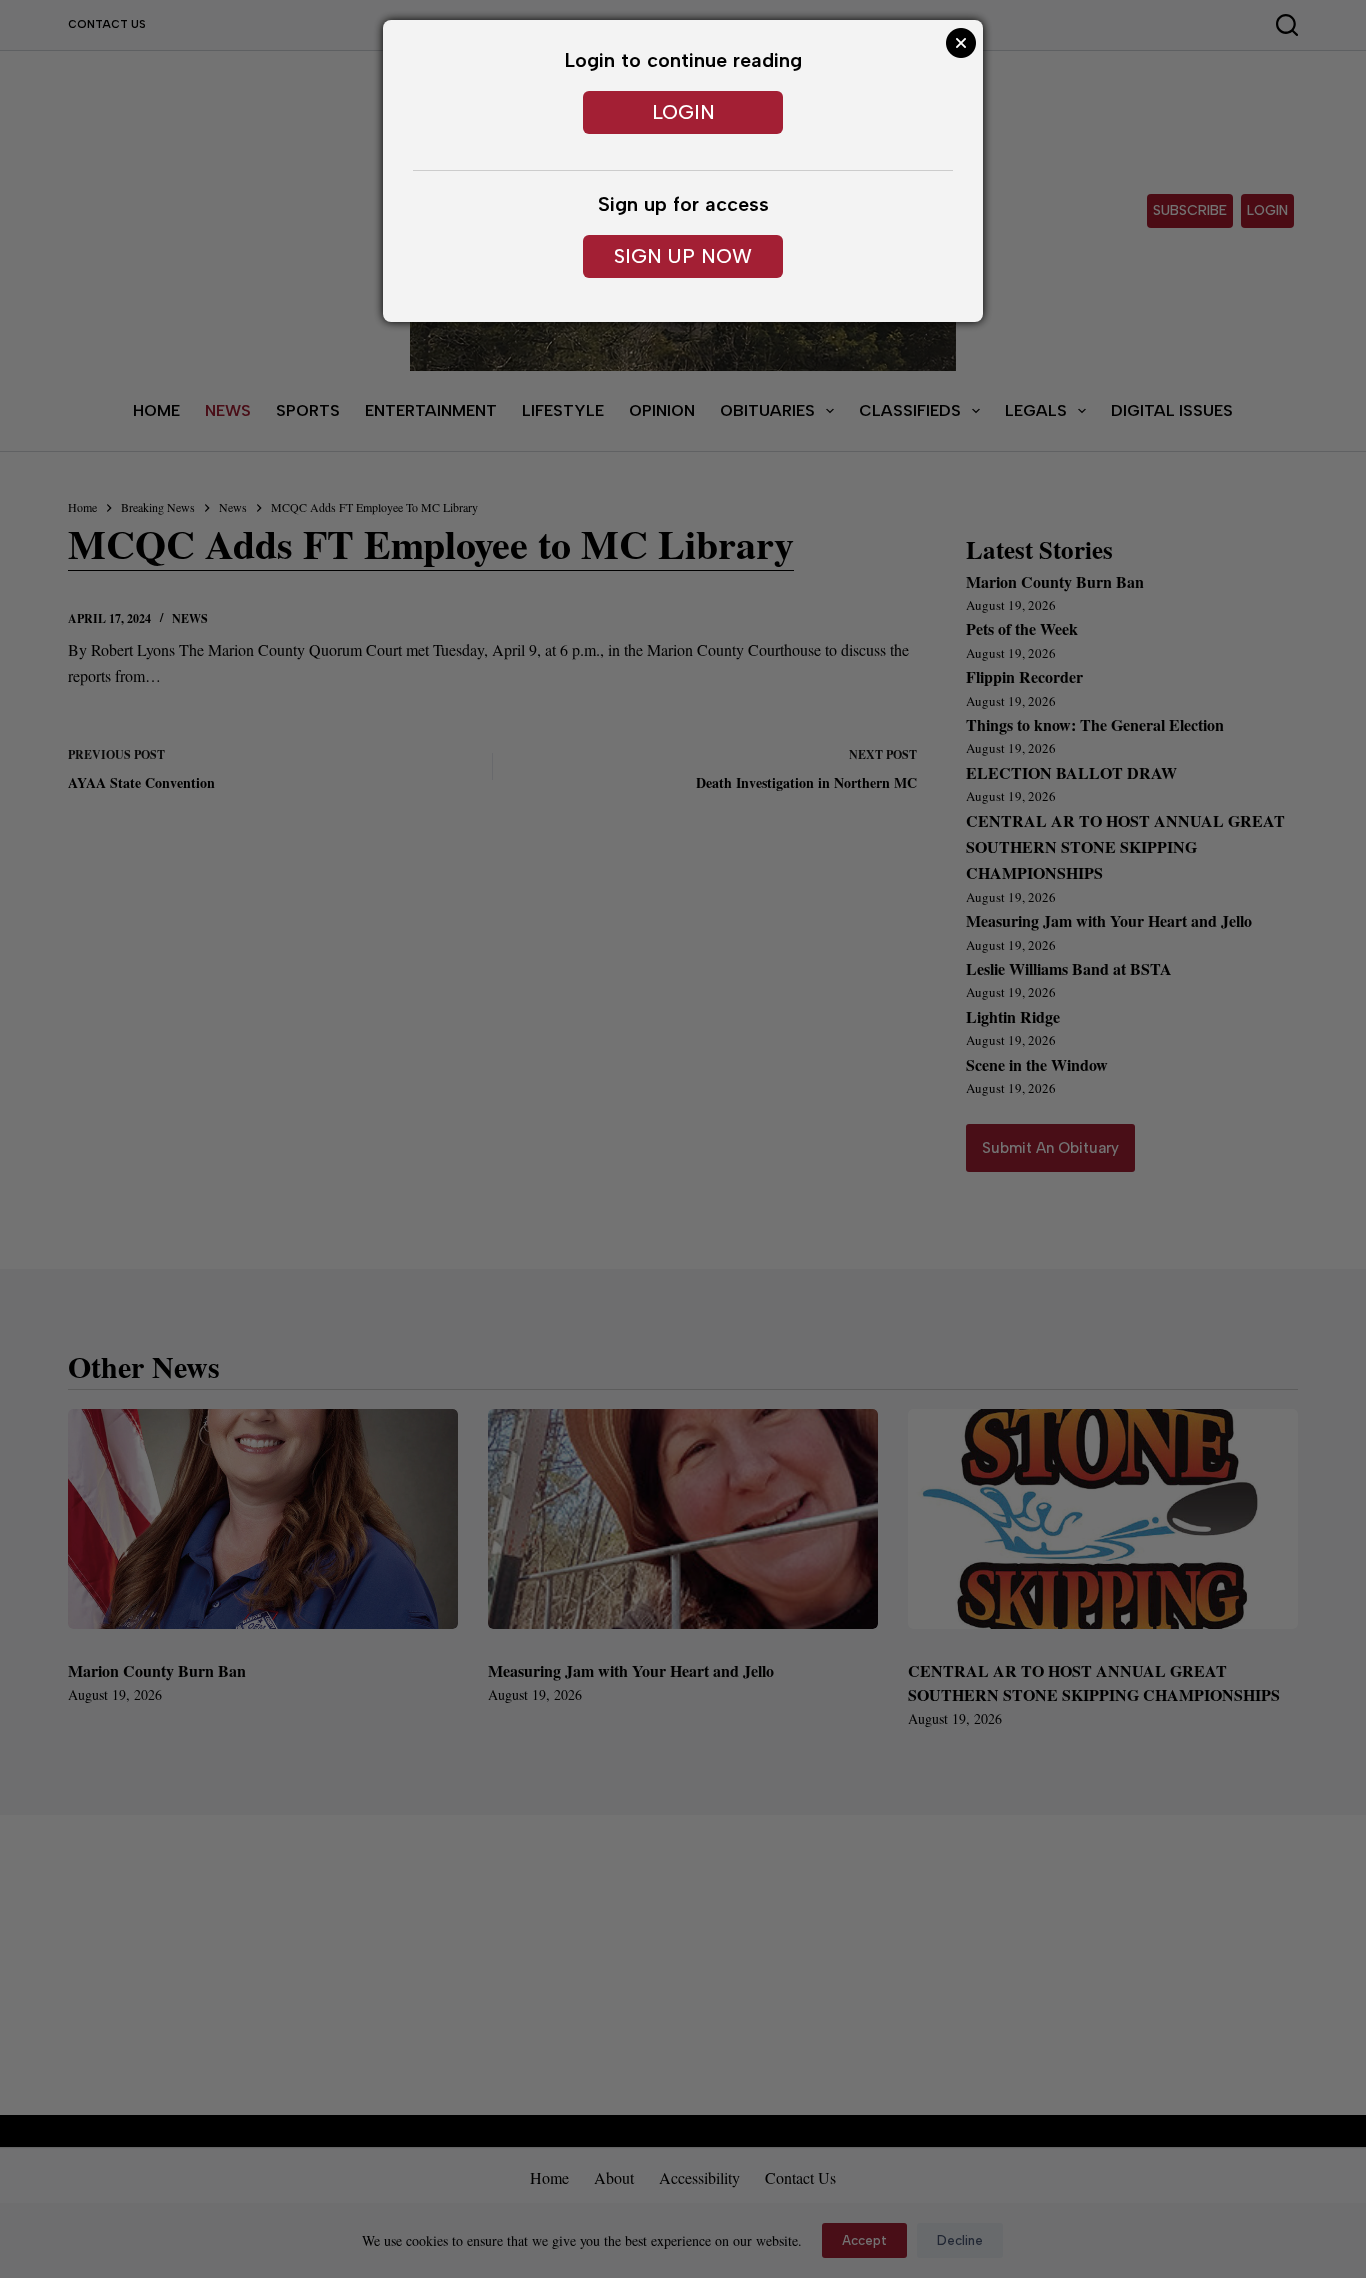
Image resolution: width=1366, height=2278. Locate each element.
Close (961, 43)
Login (683, 112)
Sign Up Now (683, 256)
